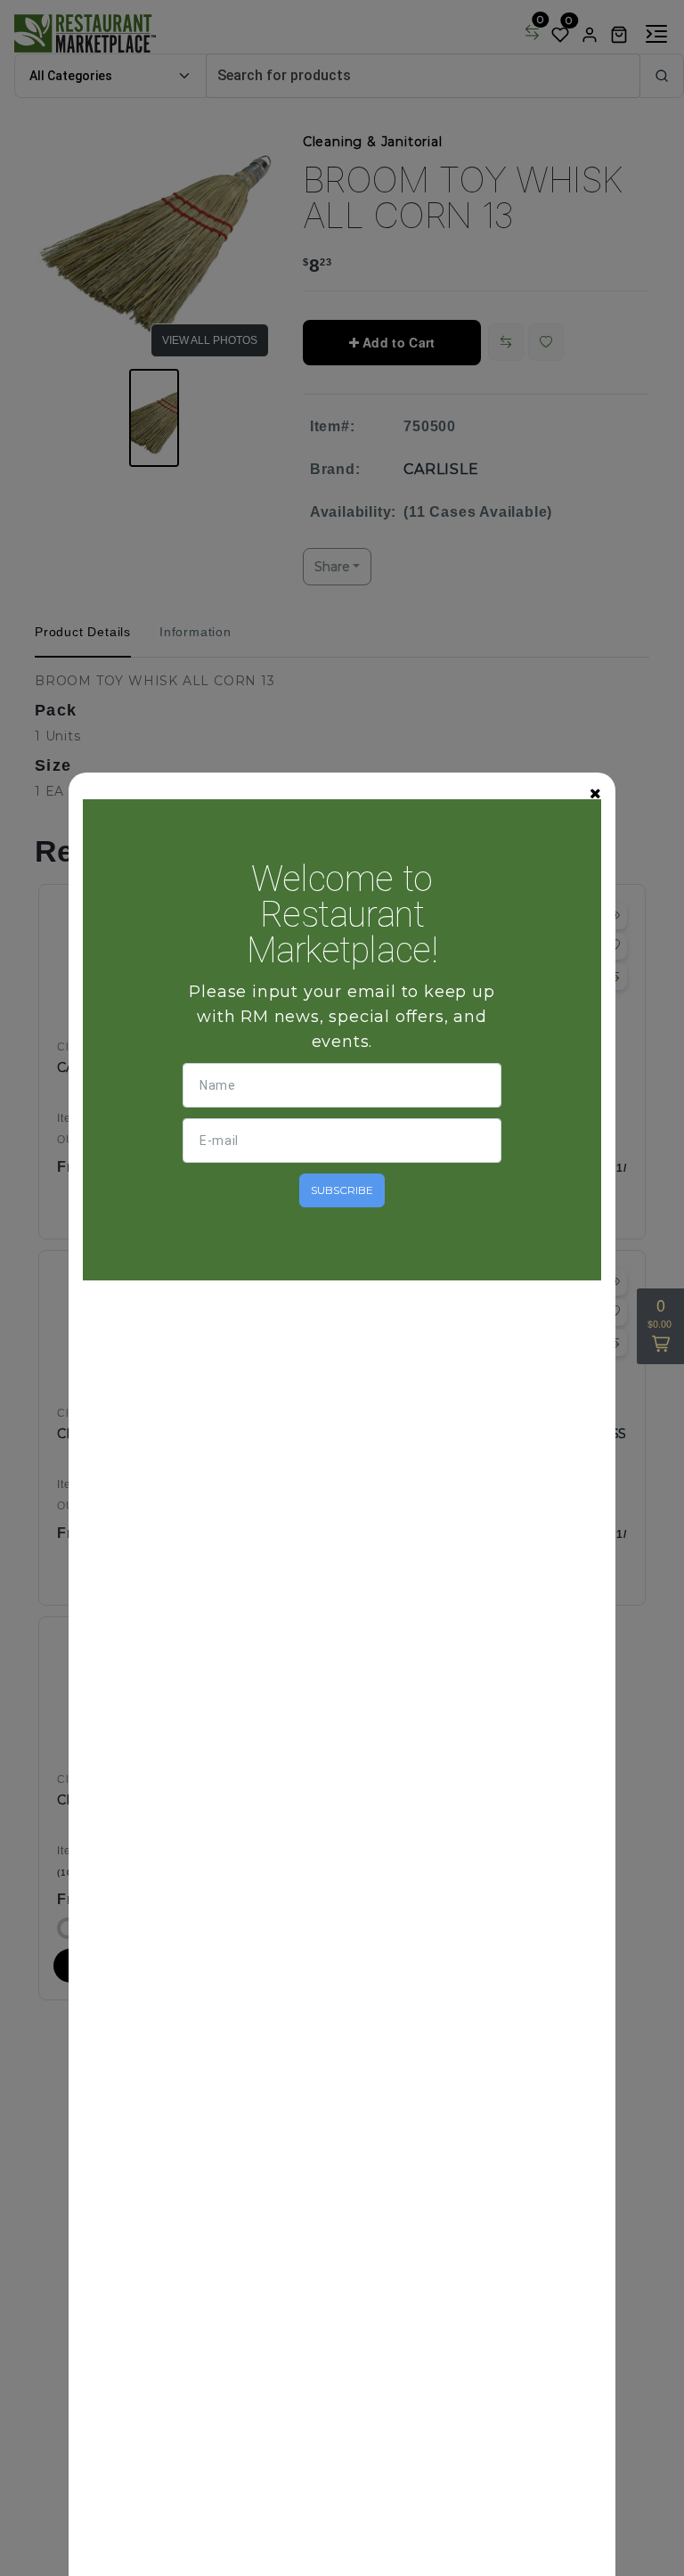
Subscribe (342, 1190)
